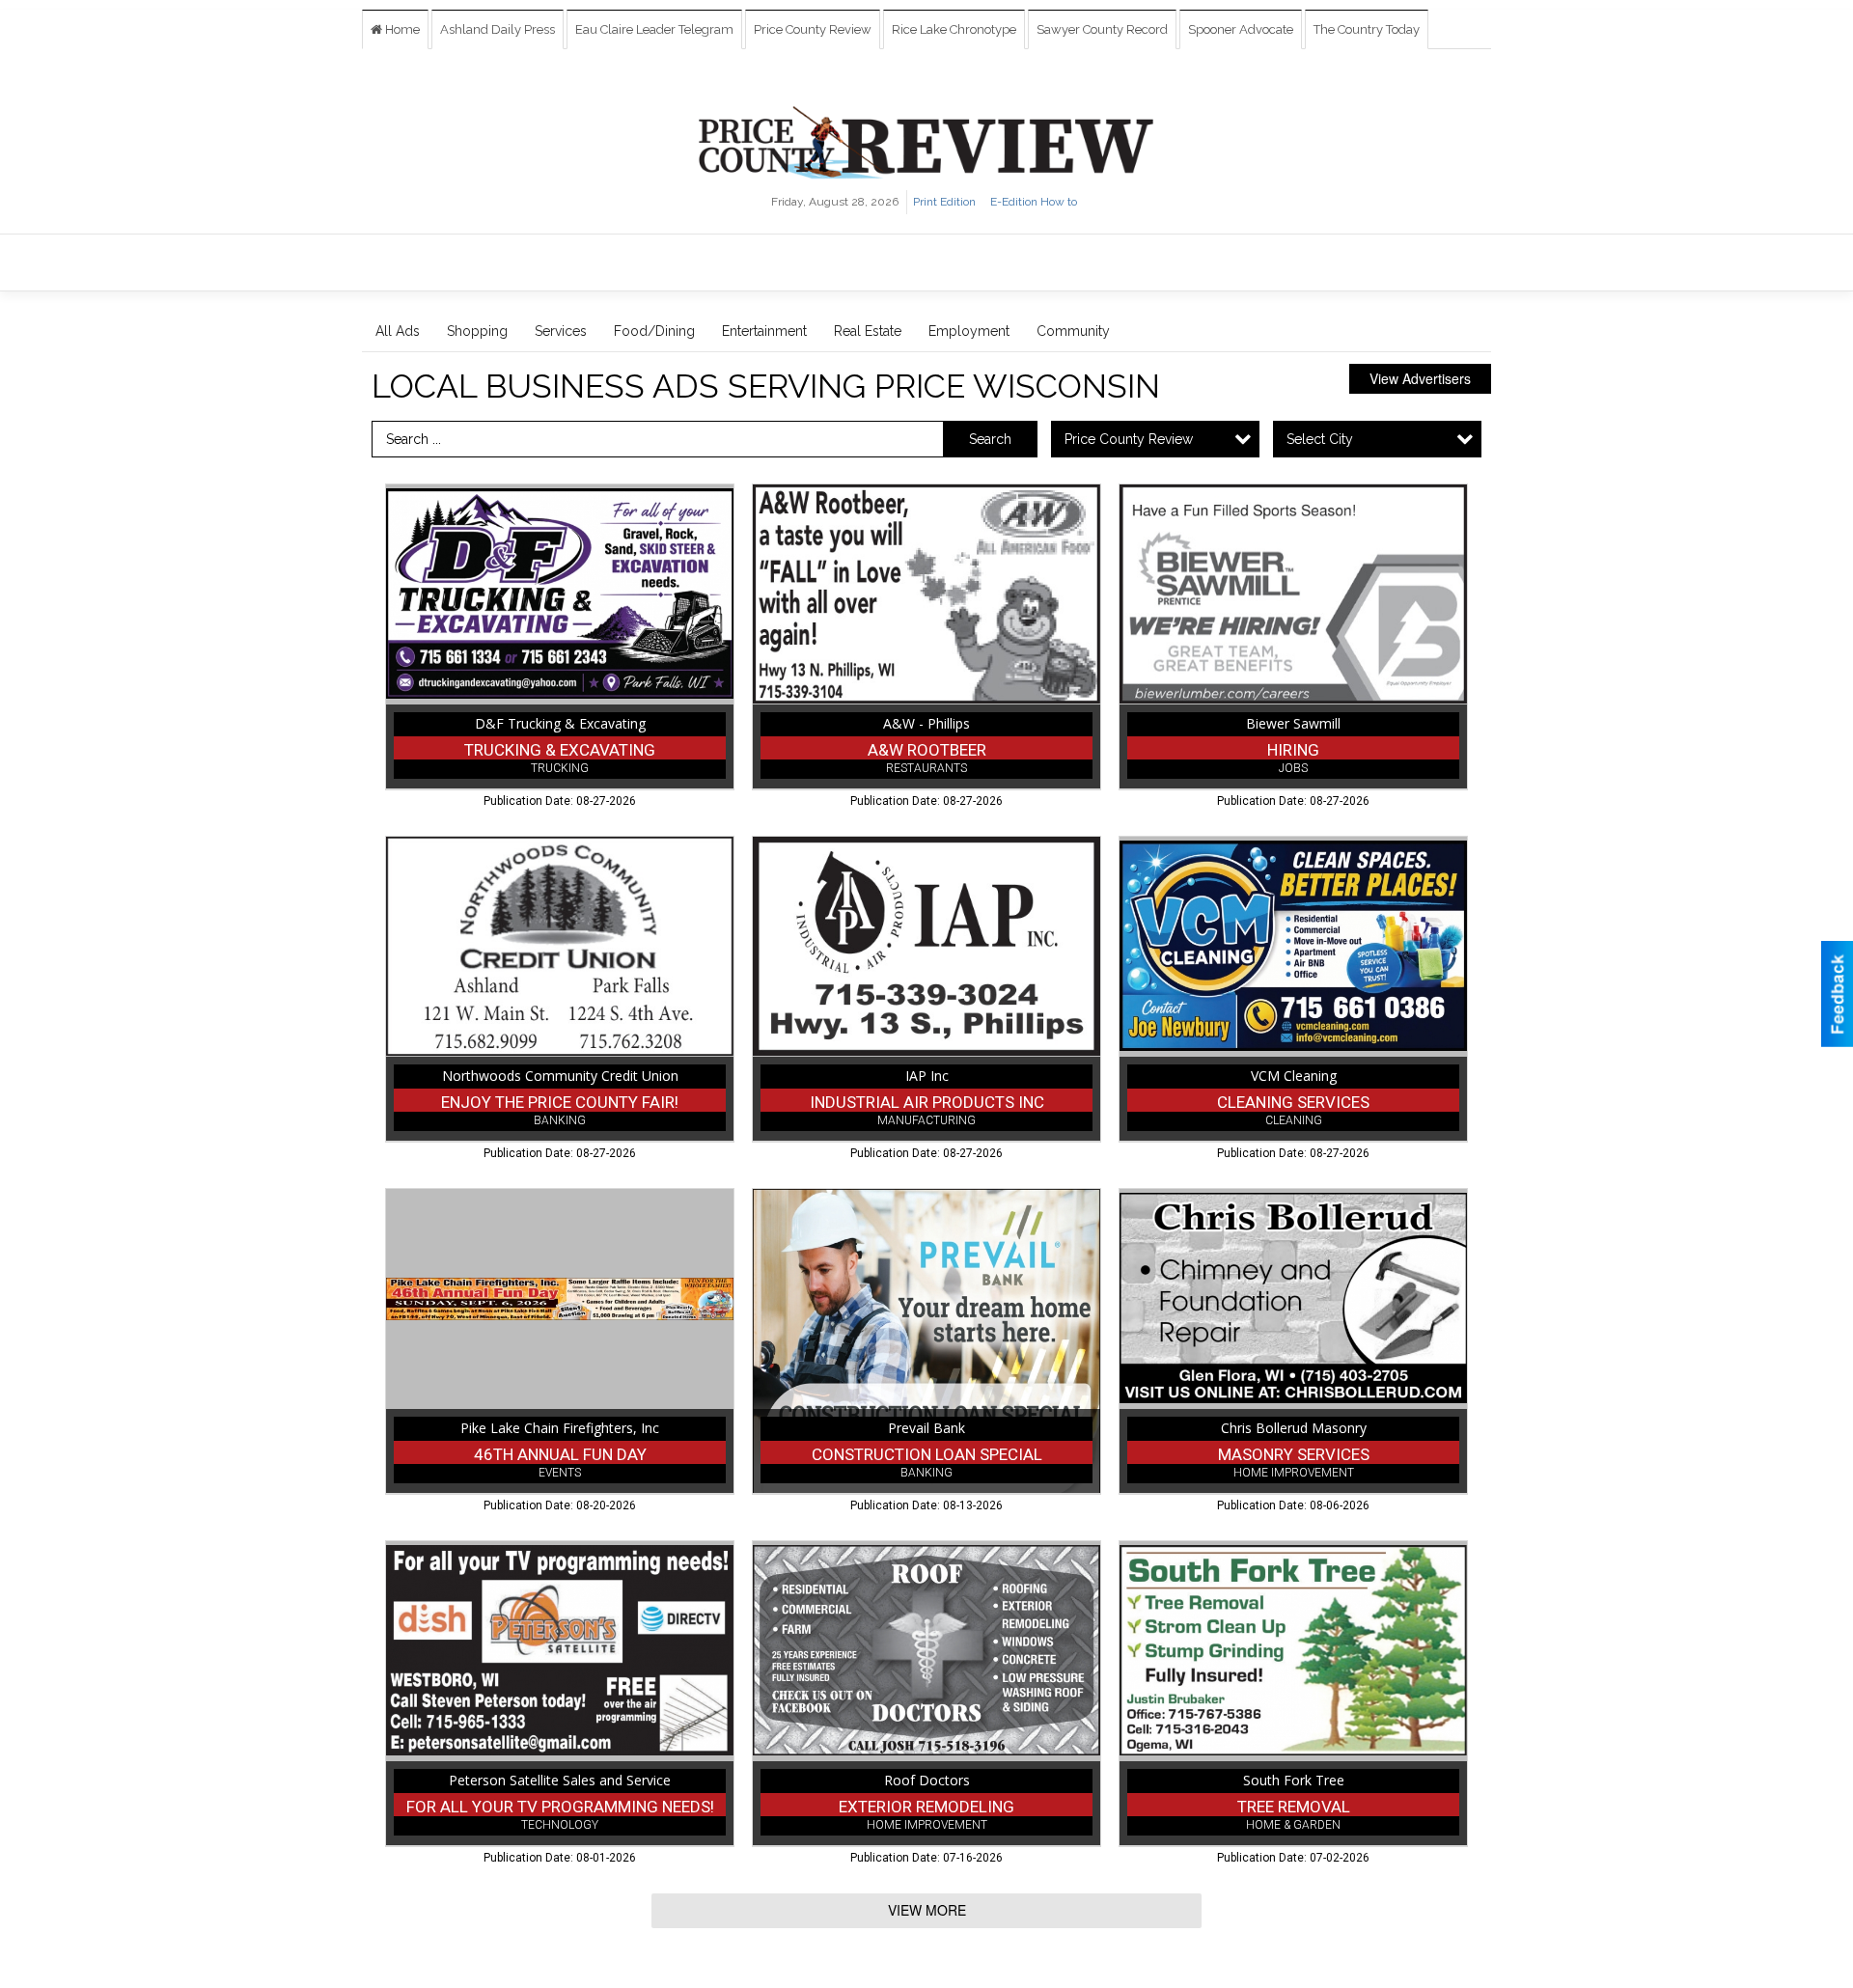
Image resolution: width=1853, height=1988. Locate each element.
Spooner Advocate (1241, 29)
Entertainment (764, 331)
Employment (969, 331)
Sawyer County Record (1102, 29)
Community (1073, 331)
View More (927, 1910)
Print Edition (944, 202)
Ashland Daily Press (498, 29)
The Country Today (1367, 29)
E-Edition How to (1034, 202)
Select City (1320, 439)
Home (401, 29)
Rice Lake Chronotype (954, 29)
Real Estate (868, 331)
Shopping (477, 331)
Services (561, 331)
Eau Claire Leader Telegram (654, 29)
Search (990, 439)
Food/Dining (654, 331)
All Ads (398, 331)
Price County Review (813, 29)
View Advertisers (1420, 378)
